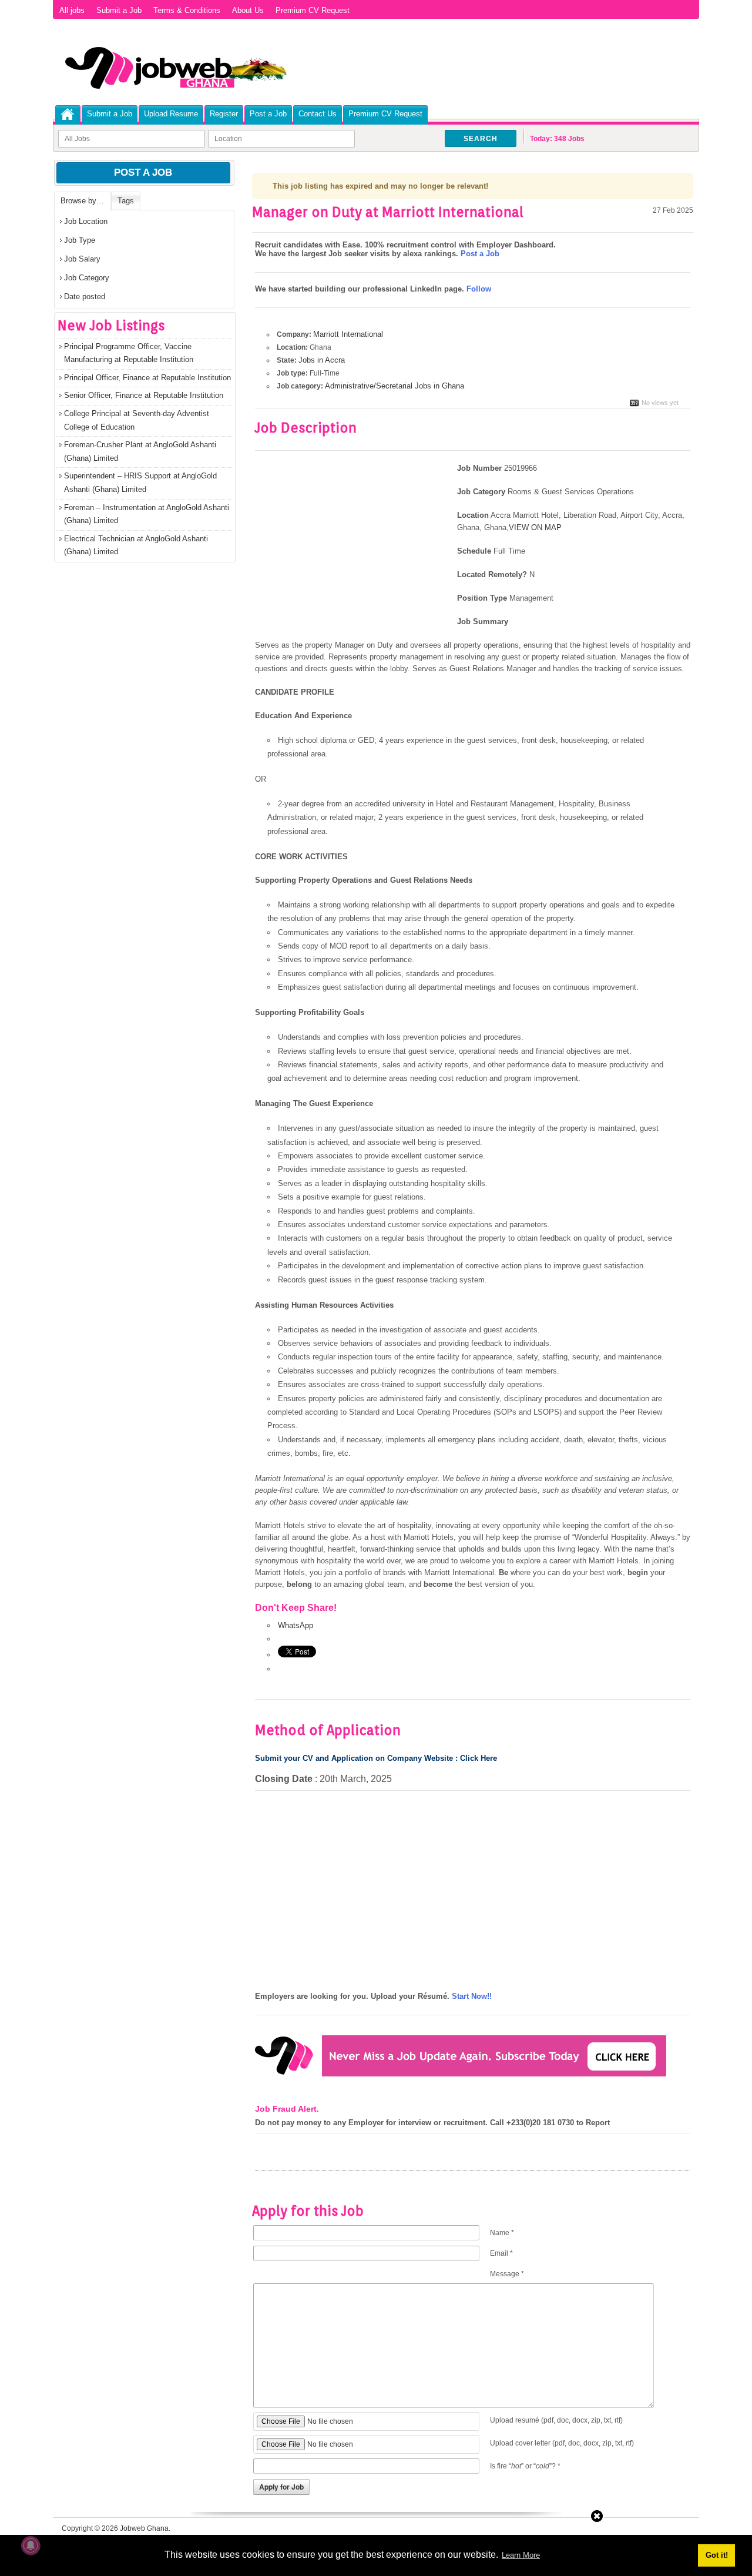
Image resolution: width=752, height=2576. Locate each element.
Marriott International (348, 334)
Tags (126, 201)
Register (224, 114)
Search (481, 139)
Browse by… (82, 201)
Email (501, 2253)
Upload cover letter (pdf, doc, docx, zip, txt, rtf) (562, 2443)
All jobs (72, 10)
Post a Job (268, 114)
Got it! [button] (717, 2555)
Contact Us (318, 114)
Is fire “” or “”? (525, 2466)
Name (502, 2233)
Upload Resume (171, 114)
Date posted (85, 297)
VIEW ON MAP (535, 527)
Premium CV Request (313, 10)
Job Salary (82, 259)
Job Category (87, 278)
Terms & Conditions (187, 10)
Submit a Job (119, 10)
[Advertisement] (354, 550)
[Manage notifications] (31, 2545)
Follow (479, 289)
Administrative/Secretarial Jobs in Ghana (395, 386)
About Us (248, 10)
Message (507, 2274)
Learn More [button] (521, 2555)
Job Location (86, 221)
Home (68, 114)
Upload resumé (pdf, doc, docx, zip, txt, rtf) (556, 2420)
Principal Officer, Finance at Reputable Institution (147, 378)
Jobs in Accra (322, 360)
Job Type (80, 240)
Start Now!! (472, 1996)
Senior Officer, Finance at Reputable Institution (144, 395)
